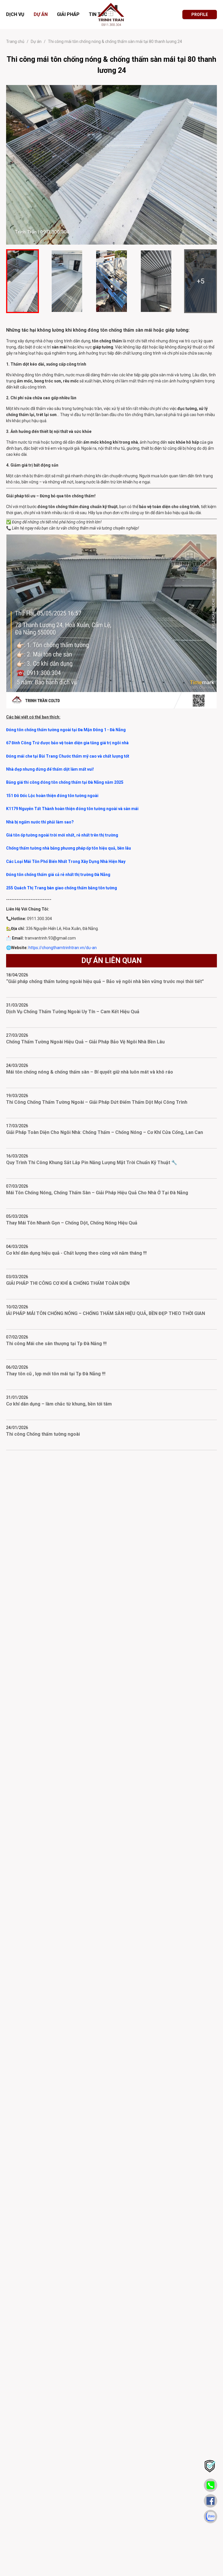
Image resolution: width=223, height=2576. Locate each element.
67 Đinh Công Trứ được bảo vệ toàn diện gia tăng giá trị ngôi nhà (67, 743)
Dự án (41, 14)
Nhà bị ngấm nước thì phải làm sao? (40, 822)
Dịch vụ (15, 14)
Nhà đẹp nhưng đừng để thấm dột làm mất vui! (50, 769)
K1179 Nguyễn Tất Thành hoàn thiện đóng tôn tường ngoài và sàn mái (72, 809)
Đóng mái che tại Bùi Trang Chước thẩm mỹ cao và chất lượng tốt (68, 756)
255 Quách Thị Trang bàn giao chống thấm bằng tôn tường (62, 888)
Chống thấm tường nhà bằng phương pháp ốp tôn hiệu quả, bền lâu (69, 848)
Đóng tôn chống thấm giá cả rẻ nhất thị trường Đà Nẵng (58, 875)
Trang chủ (15, 41)
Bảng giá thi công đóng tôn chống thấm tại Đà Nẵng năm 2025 (65, 782)
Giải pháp (68, 14)
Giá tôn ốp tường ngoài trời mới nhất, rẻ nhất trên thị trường (62, 835)
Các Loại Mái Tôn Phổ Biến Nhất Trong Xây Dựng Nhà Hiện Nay (66, 861)
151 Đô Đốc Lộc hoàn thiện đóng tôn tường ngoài (52, 796)
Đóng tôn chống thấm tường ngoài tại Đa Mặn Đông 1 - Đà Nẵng (66, 730)
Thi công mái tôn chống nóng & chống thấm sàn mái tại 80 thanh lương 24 (115, 41)
